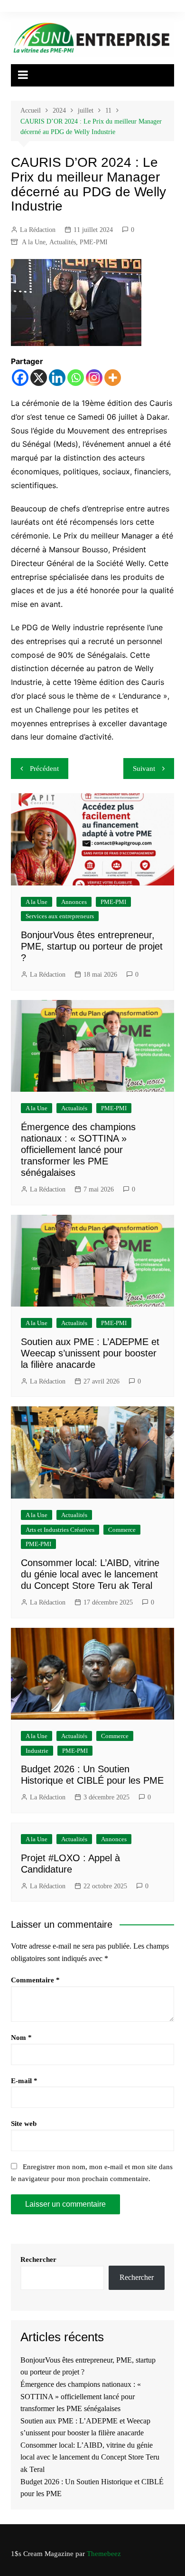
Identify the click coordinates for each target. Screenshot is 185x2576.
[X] (39, 378)
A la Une (34, 242)
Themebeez (104, 2554)
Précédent (44, 769)
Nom (21, 2038)
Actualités (63, 242)
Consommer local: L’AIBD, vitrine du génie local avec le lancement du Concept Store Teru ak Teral (90, 1574)
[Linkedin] (57, 378)
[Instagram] (94, 378)
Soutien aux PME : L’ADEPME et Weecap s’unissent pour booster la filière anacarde (90, 1353)
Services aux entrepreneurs (60, 916)
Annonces (74, 902)
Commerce (122, 1530)
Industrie (37, 1751)
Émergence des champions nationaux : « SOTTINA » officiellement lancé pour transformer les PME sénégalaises (78, 1150)
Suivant (144, 769)
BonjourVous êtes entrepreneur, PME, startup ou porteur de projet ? (92, 946)
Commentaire (35, 1980)
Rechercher (38, 2259)
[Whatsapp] (76, 378)
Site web (24, 2124)
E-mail (24, 2081)
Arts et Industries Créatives (60, 1530)
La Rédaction (38, 230)
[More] (113, 378)
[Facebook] (20, 378)
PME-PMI (94, 242)
